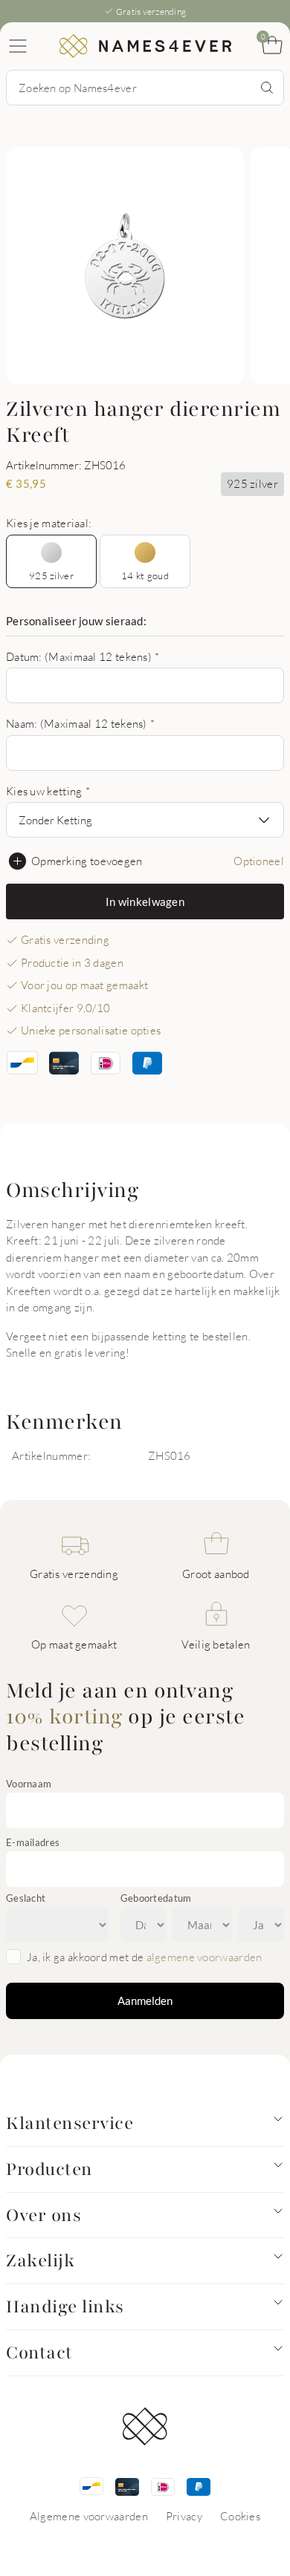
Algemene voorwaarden (89, 2516)
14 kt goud (145, 575)
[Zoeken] (267, 88)
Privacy (184, 2516)
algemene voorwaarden (204, 1957)
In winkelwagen (145, 901)
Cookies (240, 2516)
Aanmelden (145, 2001)
